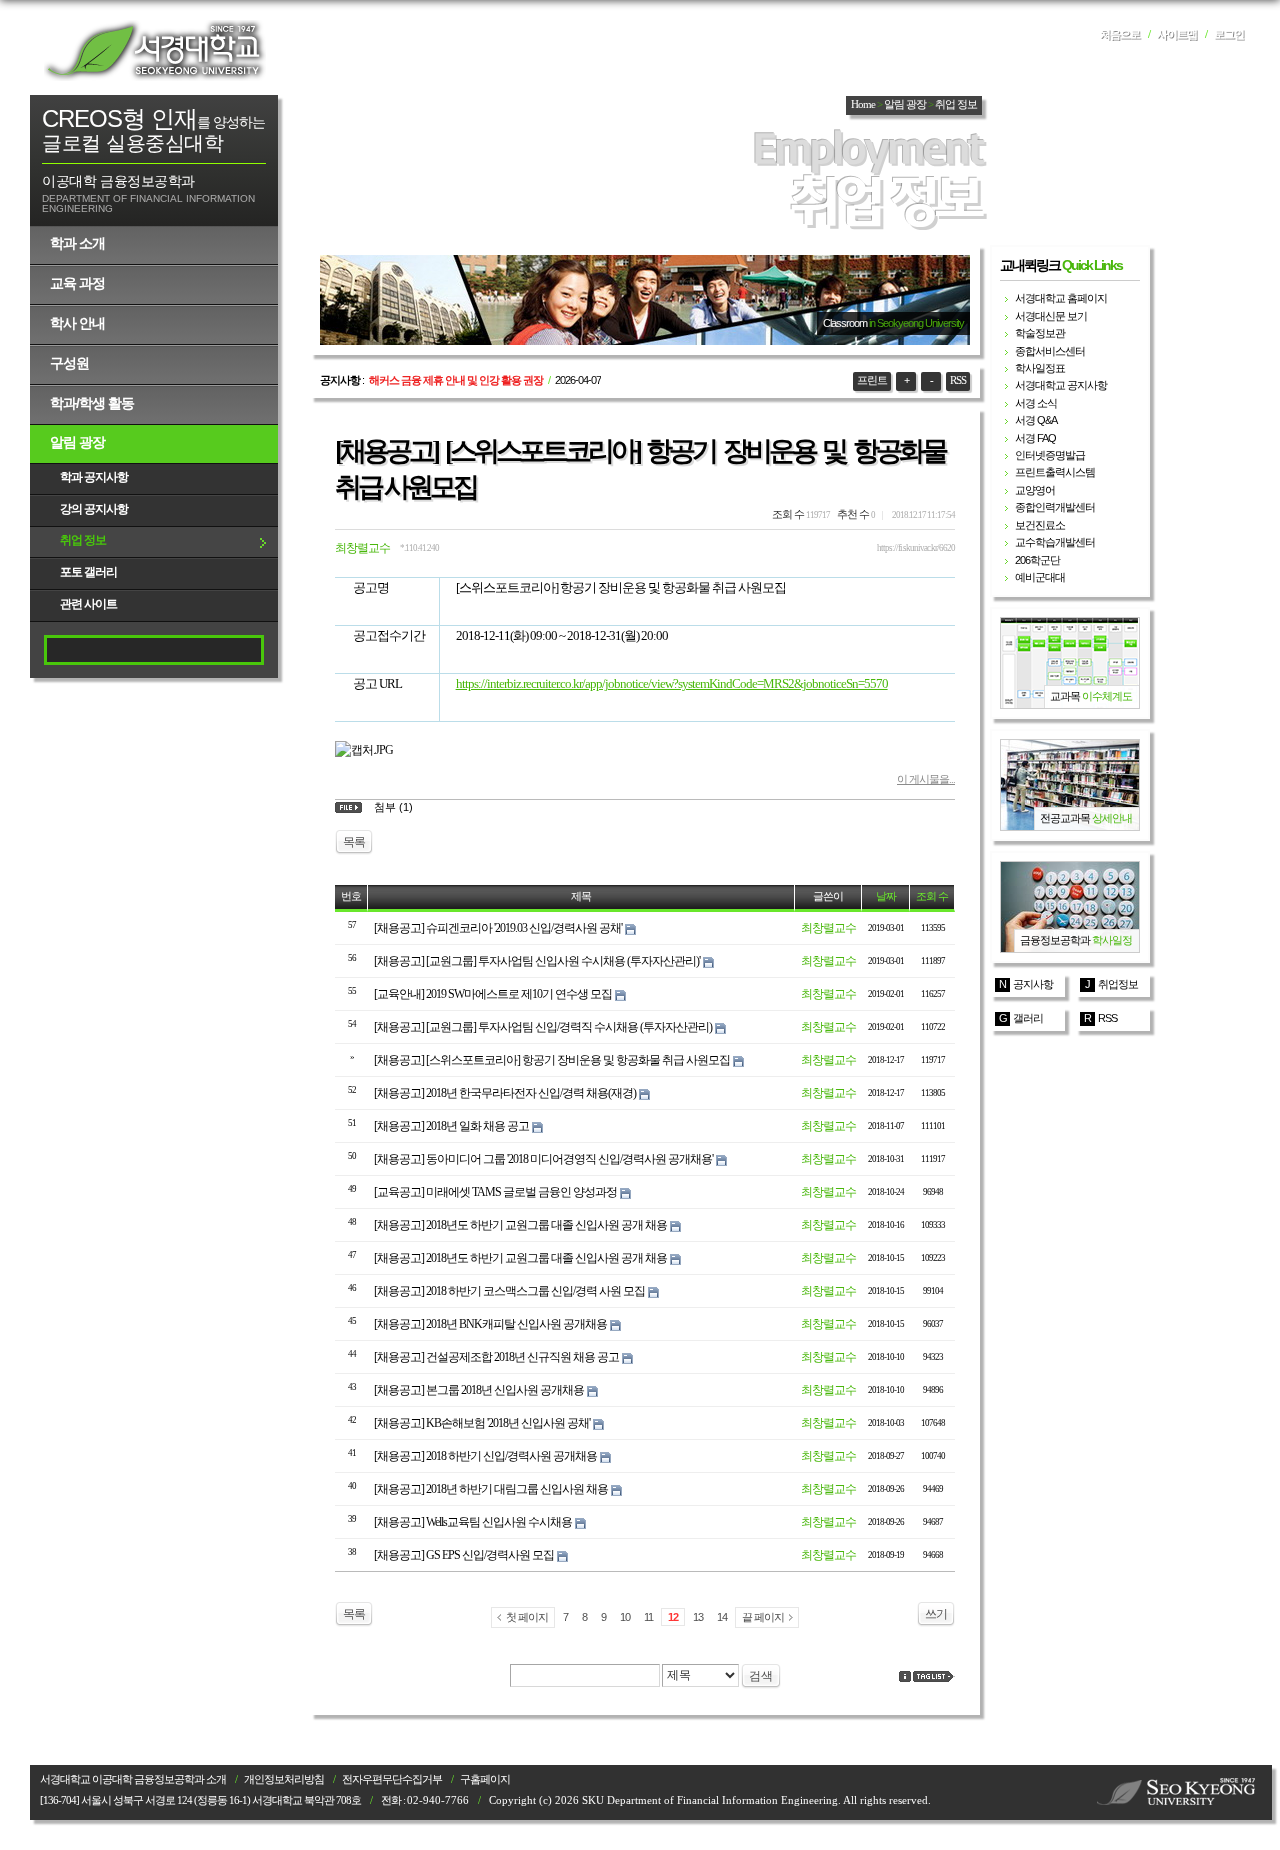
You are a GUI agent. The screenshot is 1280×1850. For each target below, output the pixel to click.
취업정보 (1118, 984)
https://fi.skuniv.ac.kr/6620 (916, 548)
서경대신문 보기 (1051, 316)
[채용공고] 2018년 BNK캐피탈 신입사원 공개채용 (490, 1324)
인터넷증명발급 (1050, 455)
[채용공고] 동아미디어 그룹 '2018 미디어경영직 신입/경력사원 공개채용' (543, 1159)
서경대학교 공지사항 (1061, 385)
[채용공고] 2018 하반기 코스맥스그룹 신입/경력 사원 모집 (509, 1291)
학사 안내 (77, 323)
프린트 (872, 380)
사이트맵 (1177, 34)
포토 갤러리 (88, 572)
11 (648, 1617)
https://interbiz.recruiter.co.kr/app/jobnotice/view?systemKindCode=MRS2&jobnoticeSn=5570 (672, 683)
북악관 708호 (332, 1800)
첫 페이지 (527, 1617)
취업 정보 (83, 540)
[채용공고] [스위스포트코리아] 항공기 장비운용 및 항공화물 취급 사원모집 (552, 1060)
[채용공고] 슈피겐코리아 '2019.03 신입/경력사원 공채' (498, 928)
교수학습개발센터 (1055, 542)
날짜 (886, 896)
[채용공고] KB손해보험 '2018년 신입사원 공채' (482, 1423)
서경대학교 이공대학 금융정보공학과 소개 (133, 1779)
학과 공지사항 (94, 477)
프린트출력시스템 (1055, 472)
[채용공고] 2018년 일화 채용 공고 (451, 1126)
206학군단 (1037, 560)
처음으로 (1120, 34)
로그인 (1229, 34)
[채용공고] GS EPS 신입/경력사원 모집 (464, 1555)
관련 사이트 (88, 604)
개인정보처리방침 (284, 1779)
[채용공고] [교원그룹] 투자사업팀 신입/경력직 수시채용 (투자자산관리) (543, 1027)
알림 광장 (77, 442)
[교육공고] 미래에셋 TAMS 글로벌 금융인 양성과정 (495, 1192)
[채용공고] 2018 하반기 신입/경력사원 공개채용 (485, 1456)
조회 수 (932, 896)
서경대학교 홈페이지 (1061, 298)
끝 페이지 (763, 1617)
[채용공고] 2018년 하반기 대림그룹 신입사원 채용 (491, 1489)
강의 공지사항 (94, 509)
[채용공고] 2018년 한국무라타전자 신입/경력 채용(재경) (505, 1093)
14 (722, 1617)
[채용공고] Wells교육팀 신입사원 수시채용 (473, 1522)
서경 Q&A (1036, 420)
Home (863, 104)
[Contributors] (905, 1676)
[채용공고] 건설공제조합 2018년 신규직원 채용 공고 (496, 1357)
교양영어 (1035, 490)
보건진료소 (1040, 525)
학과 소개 (77, 243)
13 (698, 1617)
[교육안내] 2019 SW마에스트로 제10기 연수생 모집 (493, 994)
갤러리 (1028, 1018)
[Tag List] (934, 1676)
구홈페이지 (485, 1779)
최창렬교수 (362, 548)
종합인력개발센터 (1055, 507)
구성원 (69, 363)
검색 (761, 1676)
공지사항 (1033, 984)
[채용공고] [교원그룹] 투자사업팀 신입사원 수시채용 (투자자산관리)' (537, 961)
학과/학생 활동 (92, 403)
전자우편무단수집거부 (392, 1779)
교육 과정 (77, 283)
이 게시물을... (926, 779)
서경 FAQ (1035, 438)
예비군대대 (1040, 577)
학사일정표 (1040, 368)
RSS (958, 380)
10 (625, 1617)
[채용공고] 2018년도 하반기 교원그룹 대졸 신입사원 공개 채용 (520, 1225)
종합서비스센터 (1050, 351)
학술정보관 (1040, 333)
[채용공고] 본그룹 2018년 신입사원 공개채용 (479, 1390)
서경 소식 (1036, 403)
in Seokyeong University (916, 323)
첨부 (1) (393, 807)
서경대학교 (155, 50)
